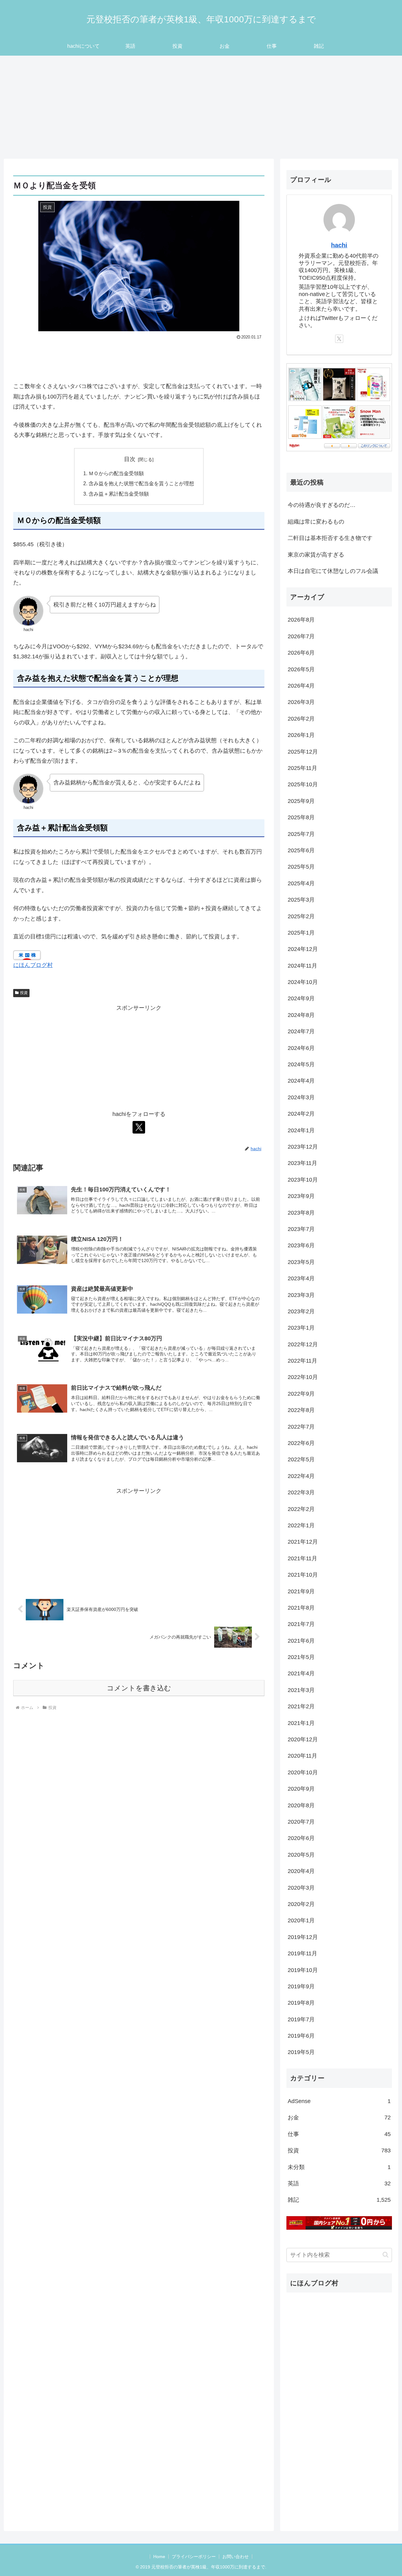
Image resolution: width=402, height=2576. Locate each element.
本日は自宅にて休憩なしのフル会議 (333, 571)
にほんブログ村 (33, 965)
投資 (24, 993)
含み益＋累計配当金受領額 (119, 494)
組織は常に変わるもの (316, 522)
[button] (386, 2255)
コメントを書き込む (139, 1688)
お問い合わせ (236, 2557)
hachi (339, 245)
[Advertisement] (201, 107)
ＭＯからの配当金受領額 (116, 473)
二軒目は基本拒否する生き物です (330, 538)
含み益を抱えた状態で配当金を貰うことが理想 (141, 483)
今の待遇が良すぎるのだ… (322, 505)
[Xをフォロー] (139, 1127)
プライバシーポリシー (194, 2557)
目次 (130, 459)
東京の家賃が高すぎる (316, 555)
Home (159, 2557)
